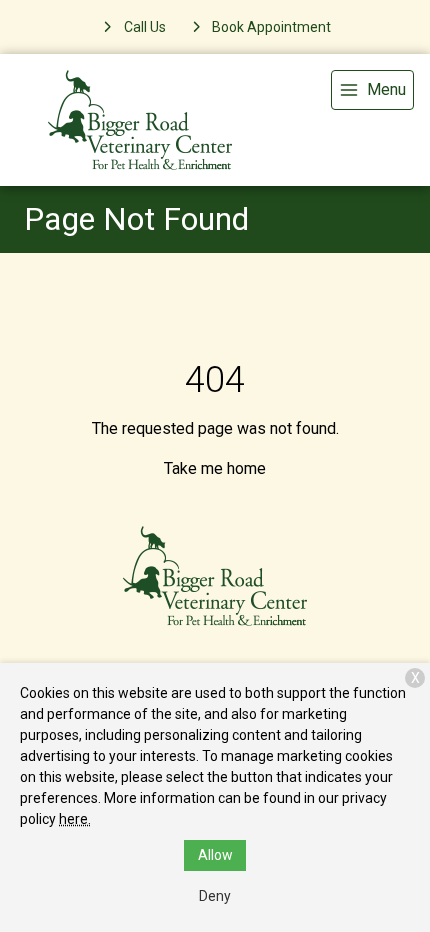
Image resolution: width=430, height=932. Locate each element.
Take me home (215, 468)
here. (75, 819)
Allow (215, 855)
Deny (215, 896)
